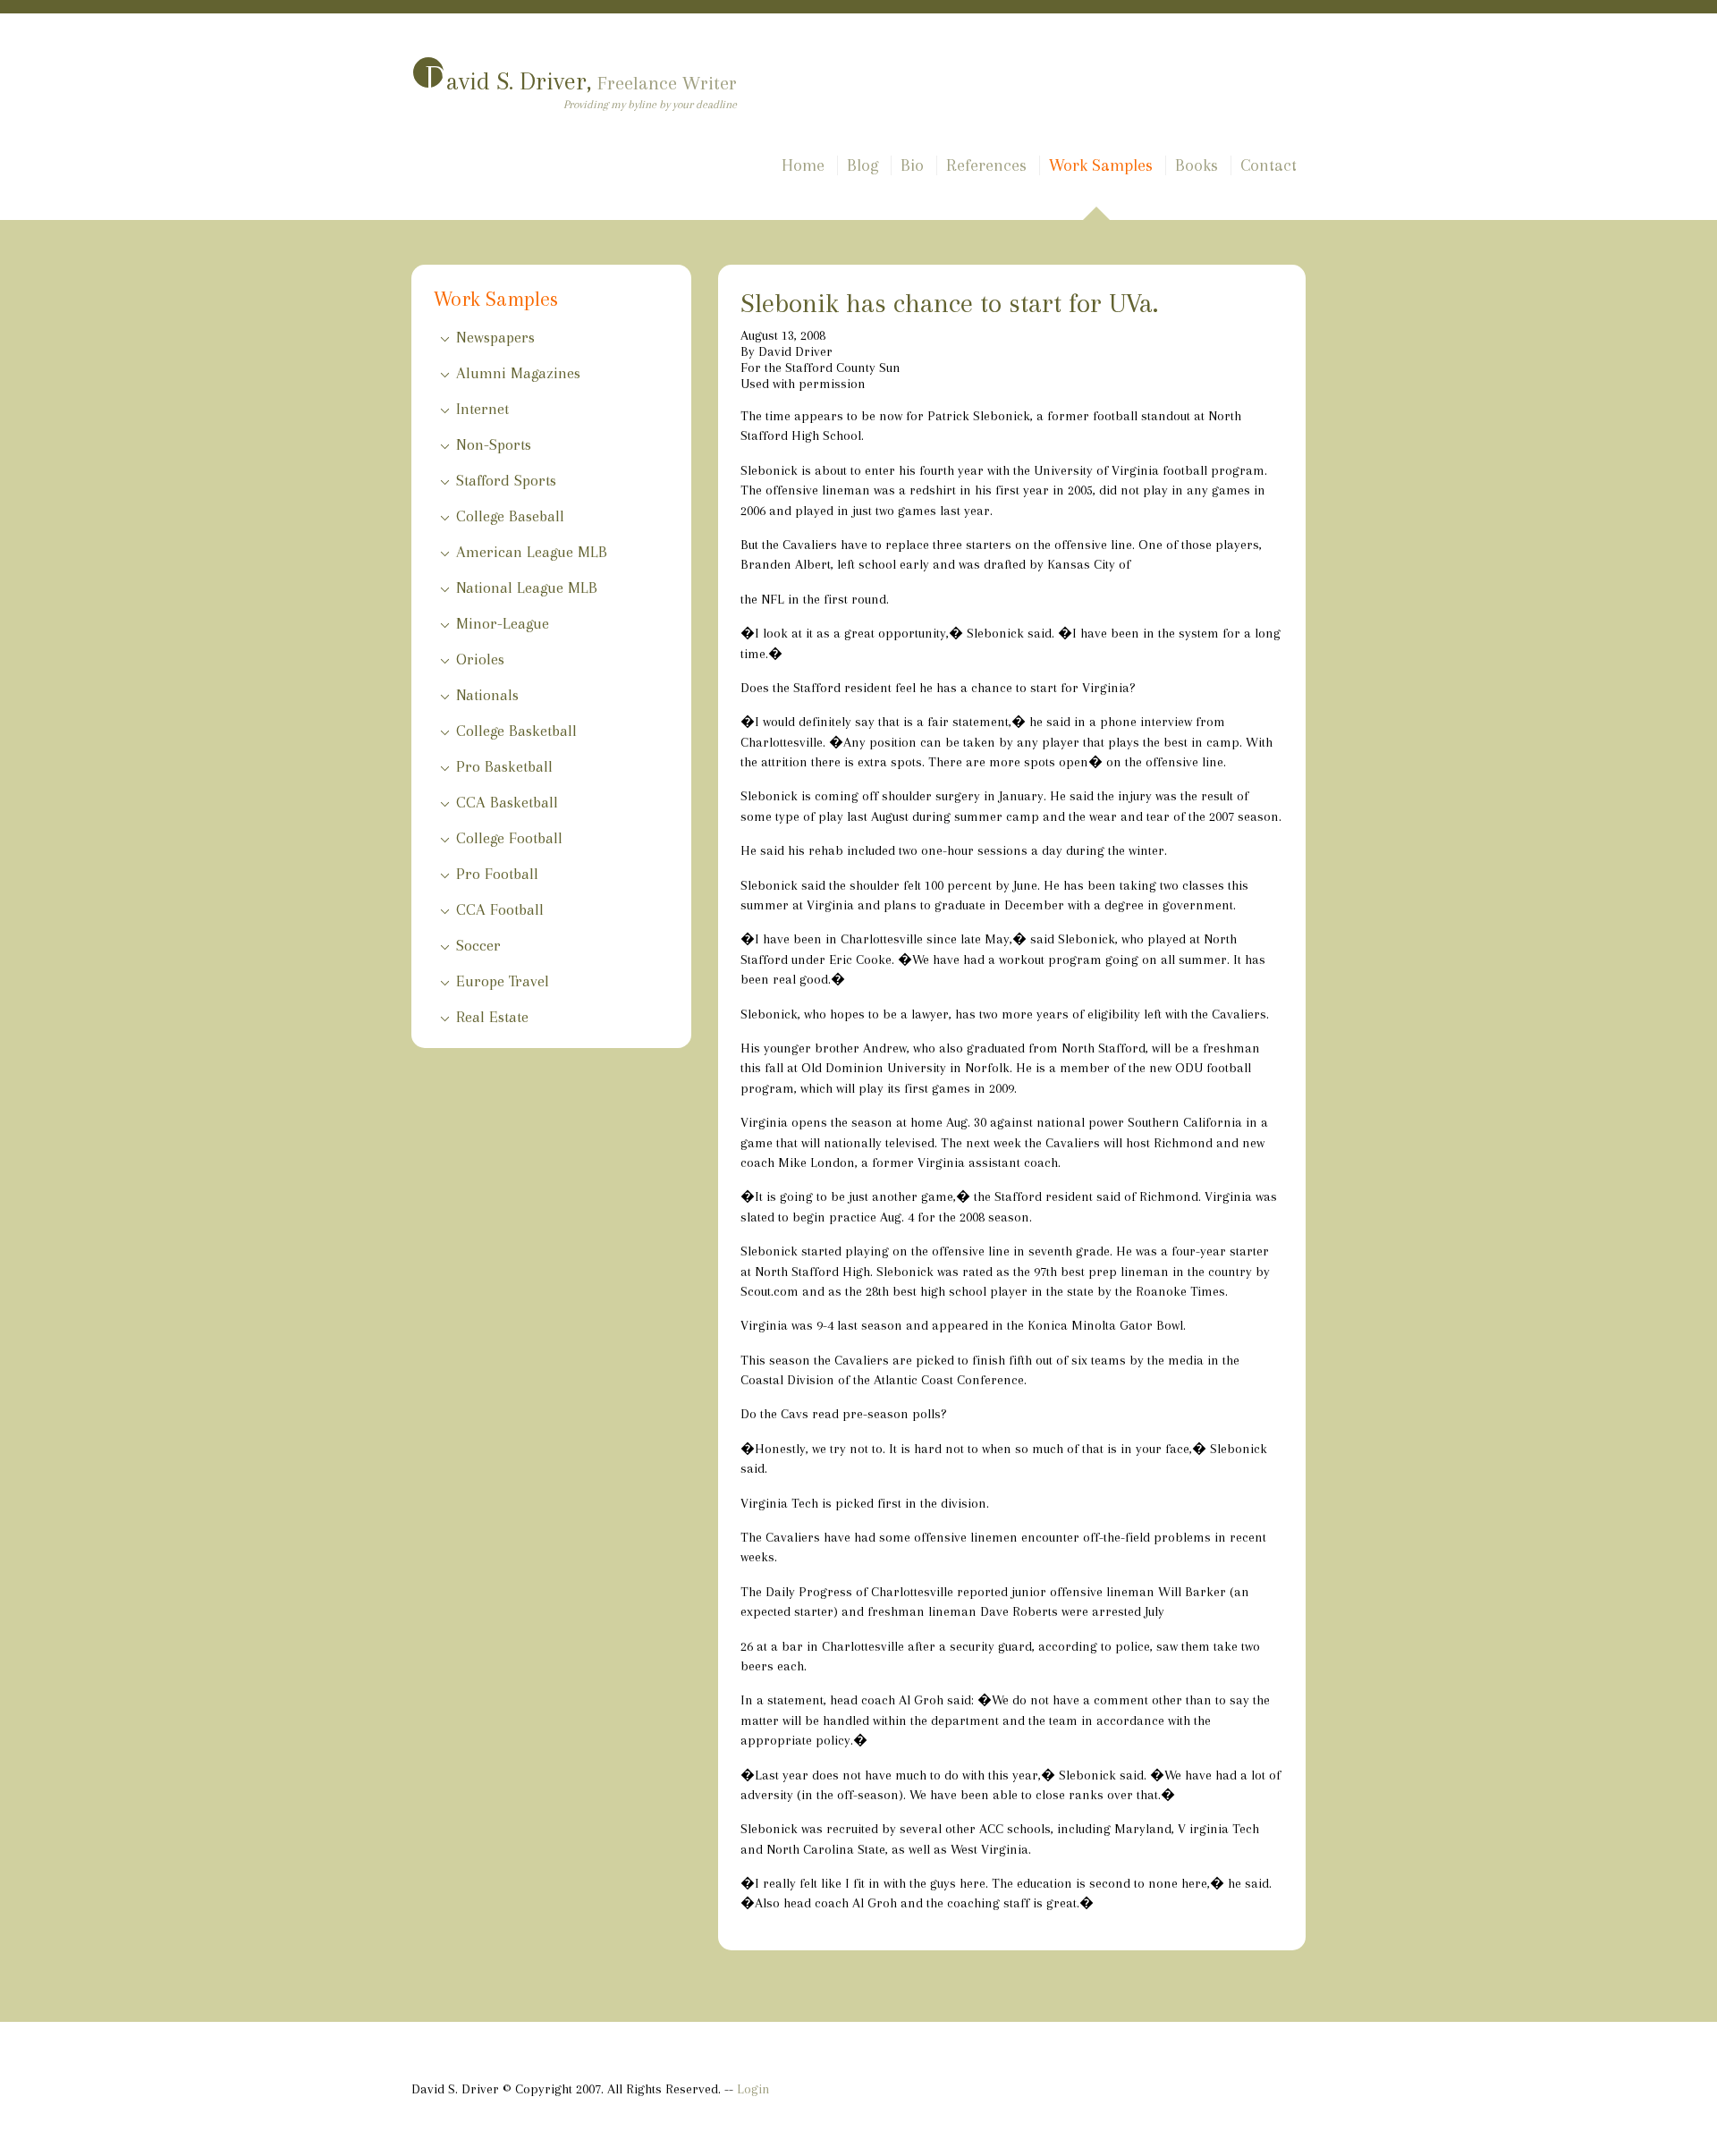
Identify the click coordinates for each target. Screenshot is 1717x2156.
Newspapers (495, 337)
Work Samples (1101, 165)
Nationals (487, 695)
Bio (912, 165)
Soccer (478, 945)
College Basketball (516, 731)
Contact (1269, 165)
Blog (863, 165)
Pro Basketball (504, 766)
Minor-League (503, 623)
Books (1197, 165)
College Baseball (510, 516)
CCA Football (500, 909)
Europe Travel (503, 981)
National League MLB (527, 588)
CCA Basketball (507, 802)
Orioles (480, 659)
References (986, 165)
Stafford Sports (506, 480)
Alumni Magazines (518, 373)
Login (753, 2089)
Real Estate (492, 1017)
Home (803, 165)
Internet (482, 409)
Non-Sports (494, 444)
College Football (509, 838)
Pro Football (497, 874)
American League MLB (532, 552)
